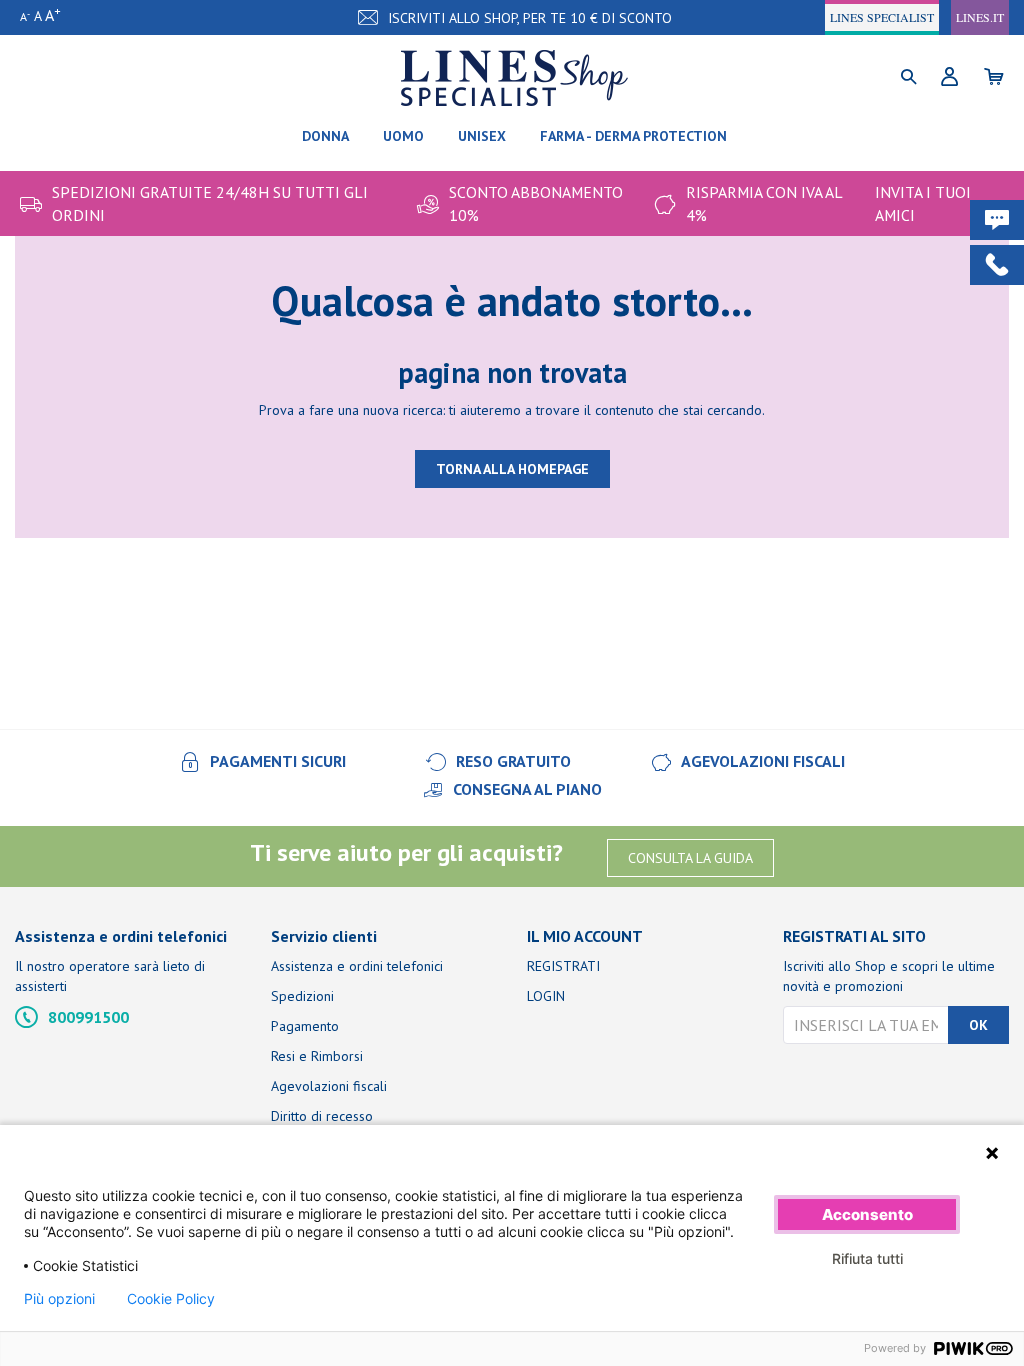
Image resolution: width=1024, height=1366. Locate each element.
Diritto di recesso (322, 1116)
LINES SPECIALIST (882, 17)
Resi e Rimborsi (317, 1056)
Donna (325, 136)
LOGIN (546, 996)
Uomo (403, 136)
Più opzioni (59, 1299)
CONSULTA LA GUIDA (690, 858)
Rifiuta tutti (867, 1258)
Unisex (482, 136)
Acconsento (867, 1214)
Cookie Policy (171, 1299)
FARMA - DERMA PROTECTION (633, 136)
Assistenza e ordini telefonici (357, 966)
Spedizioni (302, 996)
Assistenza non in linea (978, 1107)
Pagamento (305, 1026)
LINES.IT (980, 17)
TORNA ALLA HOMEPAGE (512, 469)
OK (978, 1025)
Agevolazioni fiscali (329, 1086)
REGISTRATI (563, 966)
